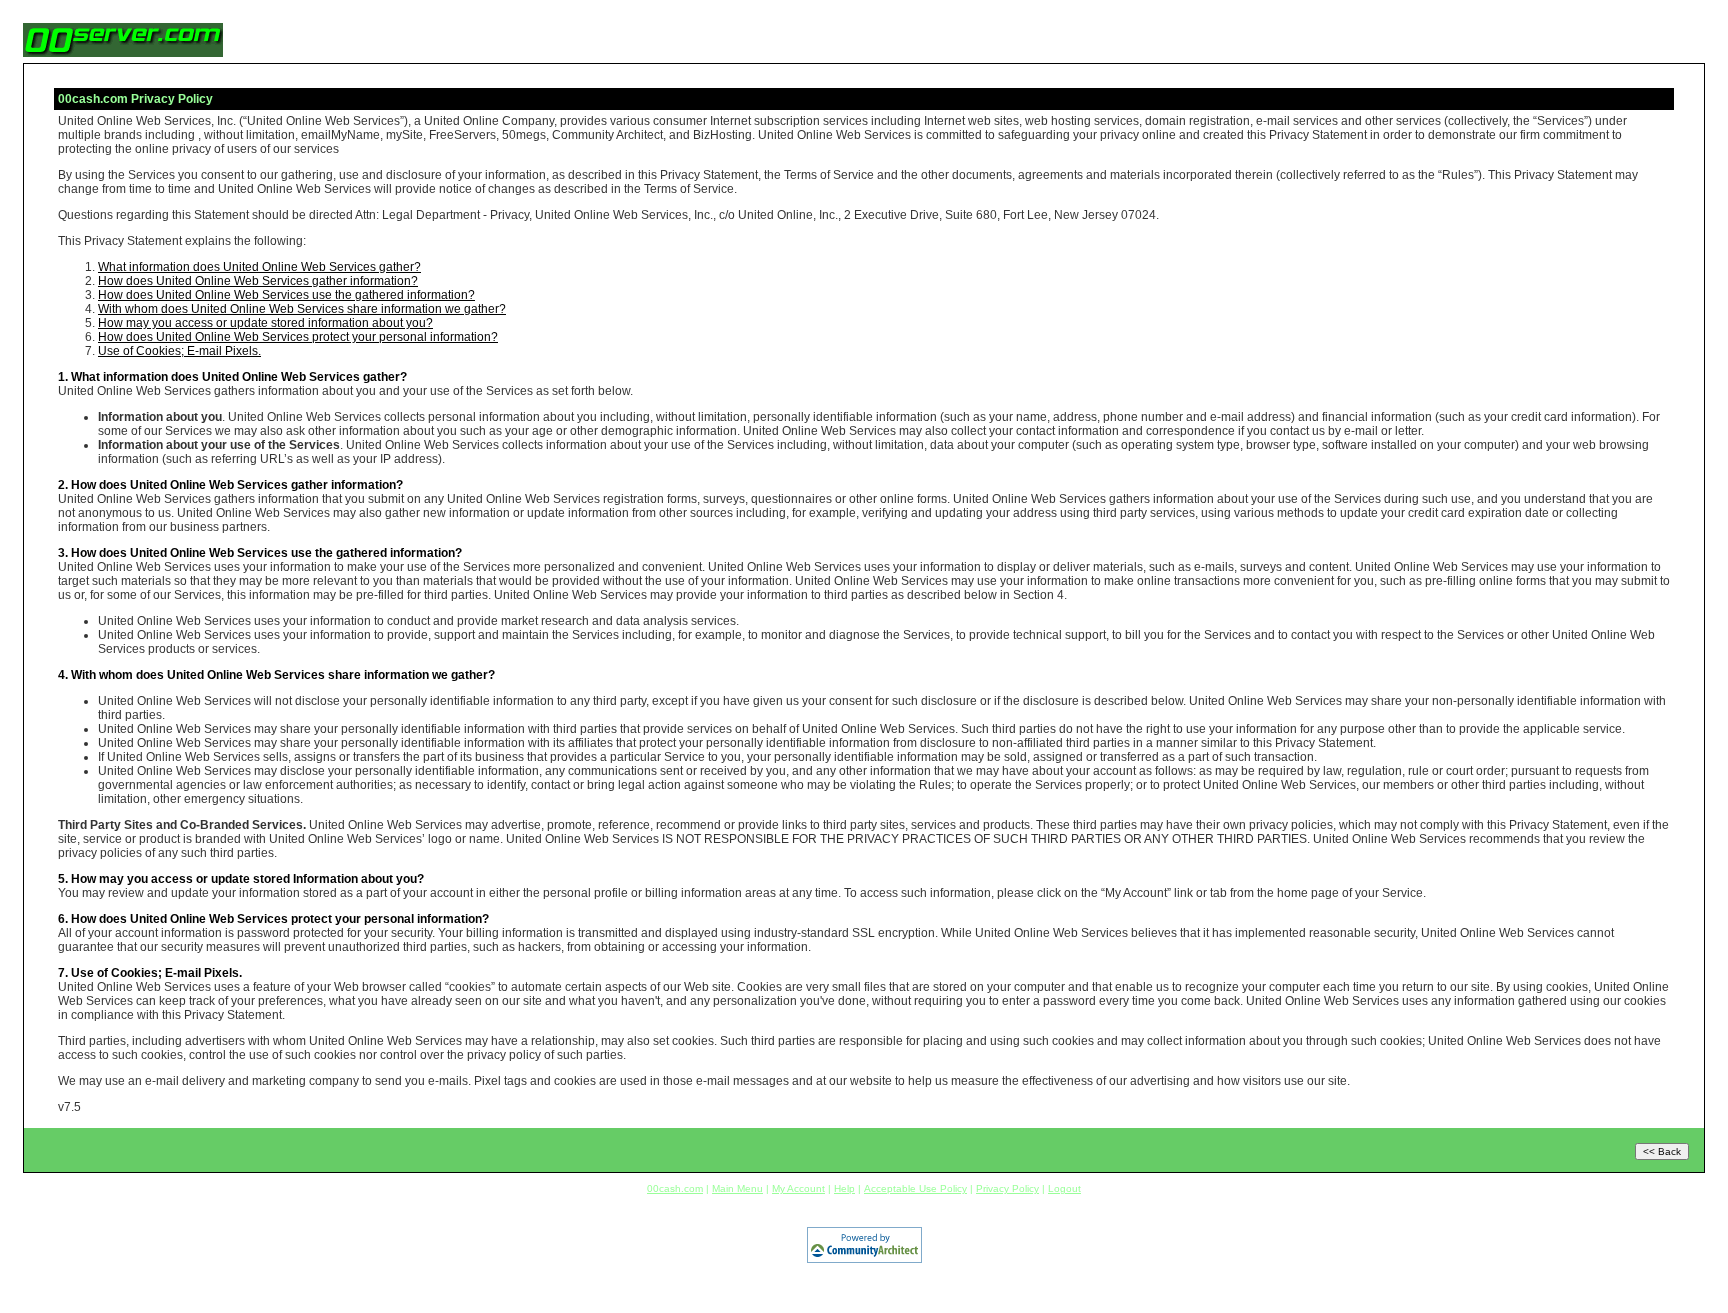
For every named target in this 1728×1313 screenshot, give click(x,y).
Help (844, 1188)
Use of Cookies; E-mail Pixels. (179, 351)
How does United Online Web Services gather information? (258, 281)
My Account (798, 1188)
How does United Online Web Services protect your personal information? (298, 337)
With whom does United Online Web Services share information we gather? (302, 309)
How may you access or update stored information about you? (265, 323)
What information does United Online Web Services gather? (259, 267)
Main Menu (737, 1188)
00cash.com (675, 1188)
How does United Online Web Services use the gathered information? (286, 295)
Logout (1064, 1188)
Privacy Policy (1007, 1188)
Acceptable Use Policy (915, 1188)
